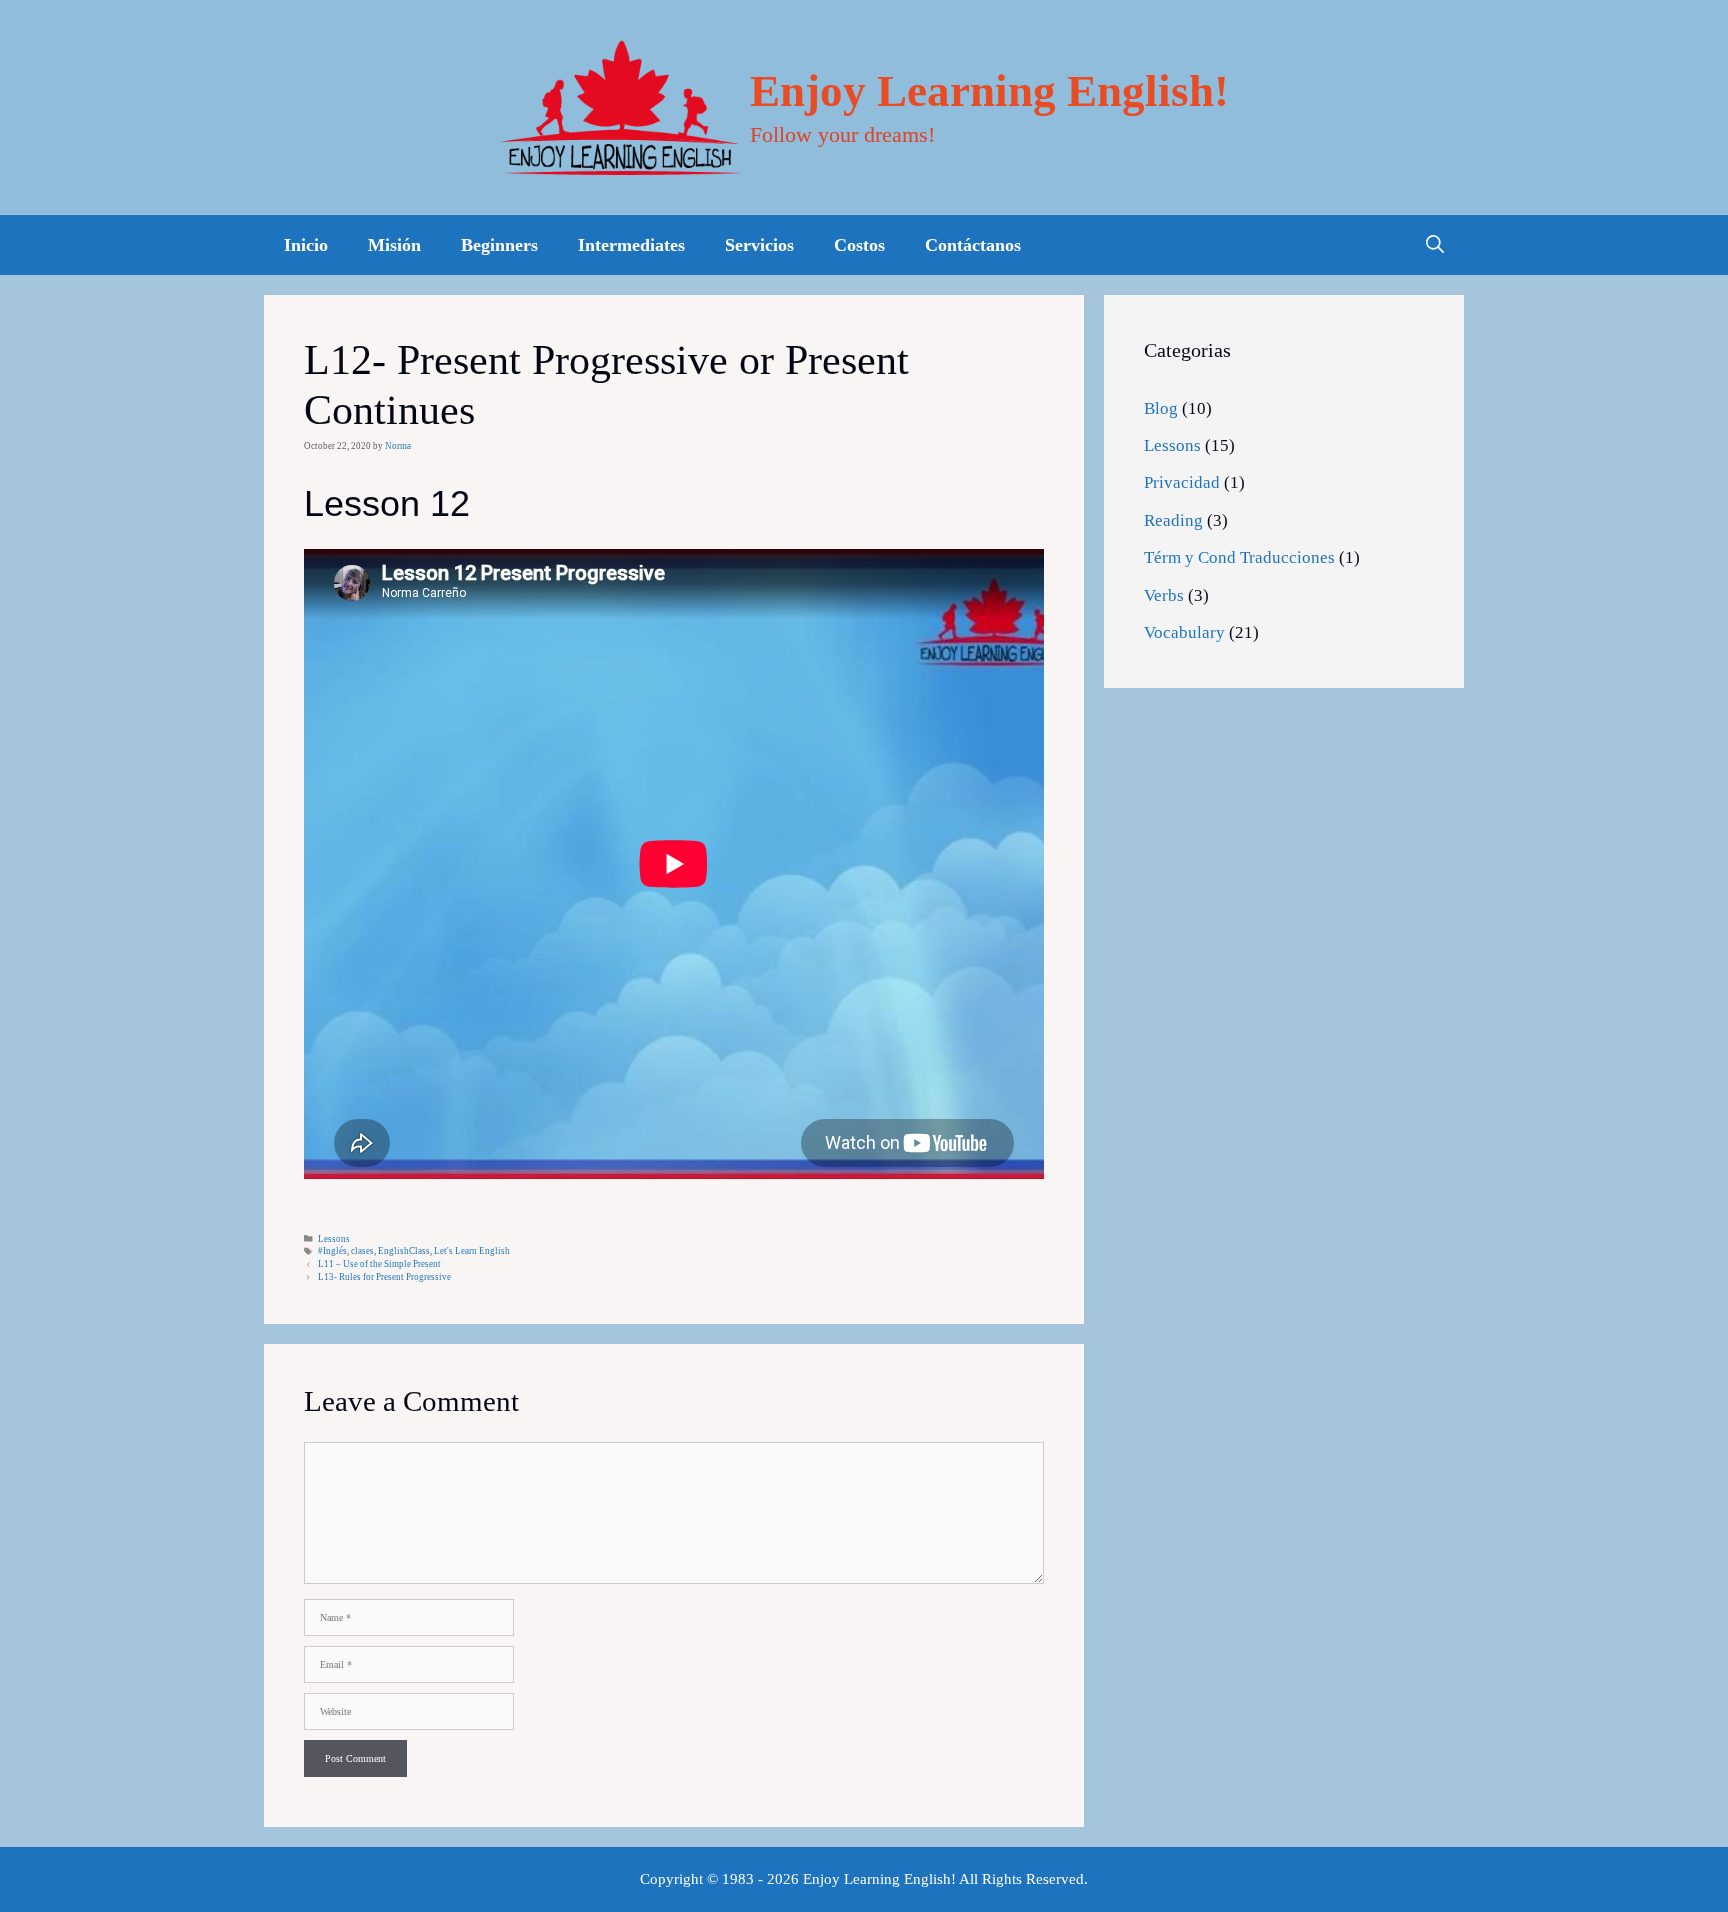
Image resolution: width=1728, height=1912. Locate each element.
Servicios (759, 245)
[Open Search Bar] (1435, 245)
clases (362, 1251)
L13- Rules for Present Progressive (384, 1277)
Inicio (306, 245)
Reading (1173, 520)
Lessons (334, 1239)
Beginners (499, 245)
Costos (859, 245)
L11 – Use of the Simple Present (379, 1264)
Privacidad (1182, 482)
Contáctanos (973, 245)
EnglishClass (404, 1251)
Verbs (1164, 595)
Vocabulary (1184, 632)
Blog (1161, 408)
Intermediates (631, 245)
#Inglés (332, 1251)
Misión (394, 245)
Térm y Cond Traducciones (1239, 557)
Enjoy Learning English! (989, 91)
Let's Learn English (472, 1251)
